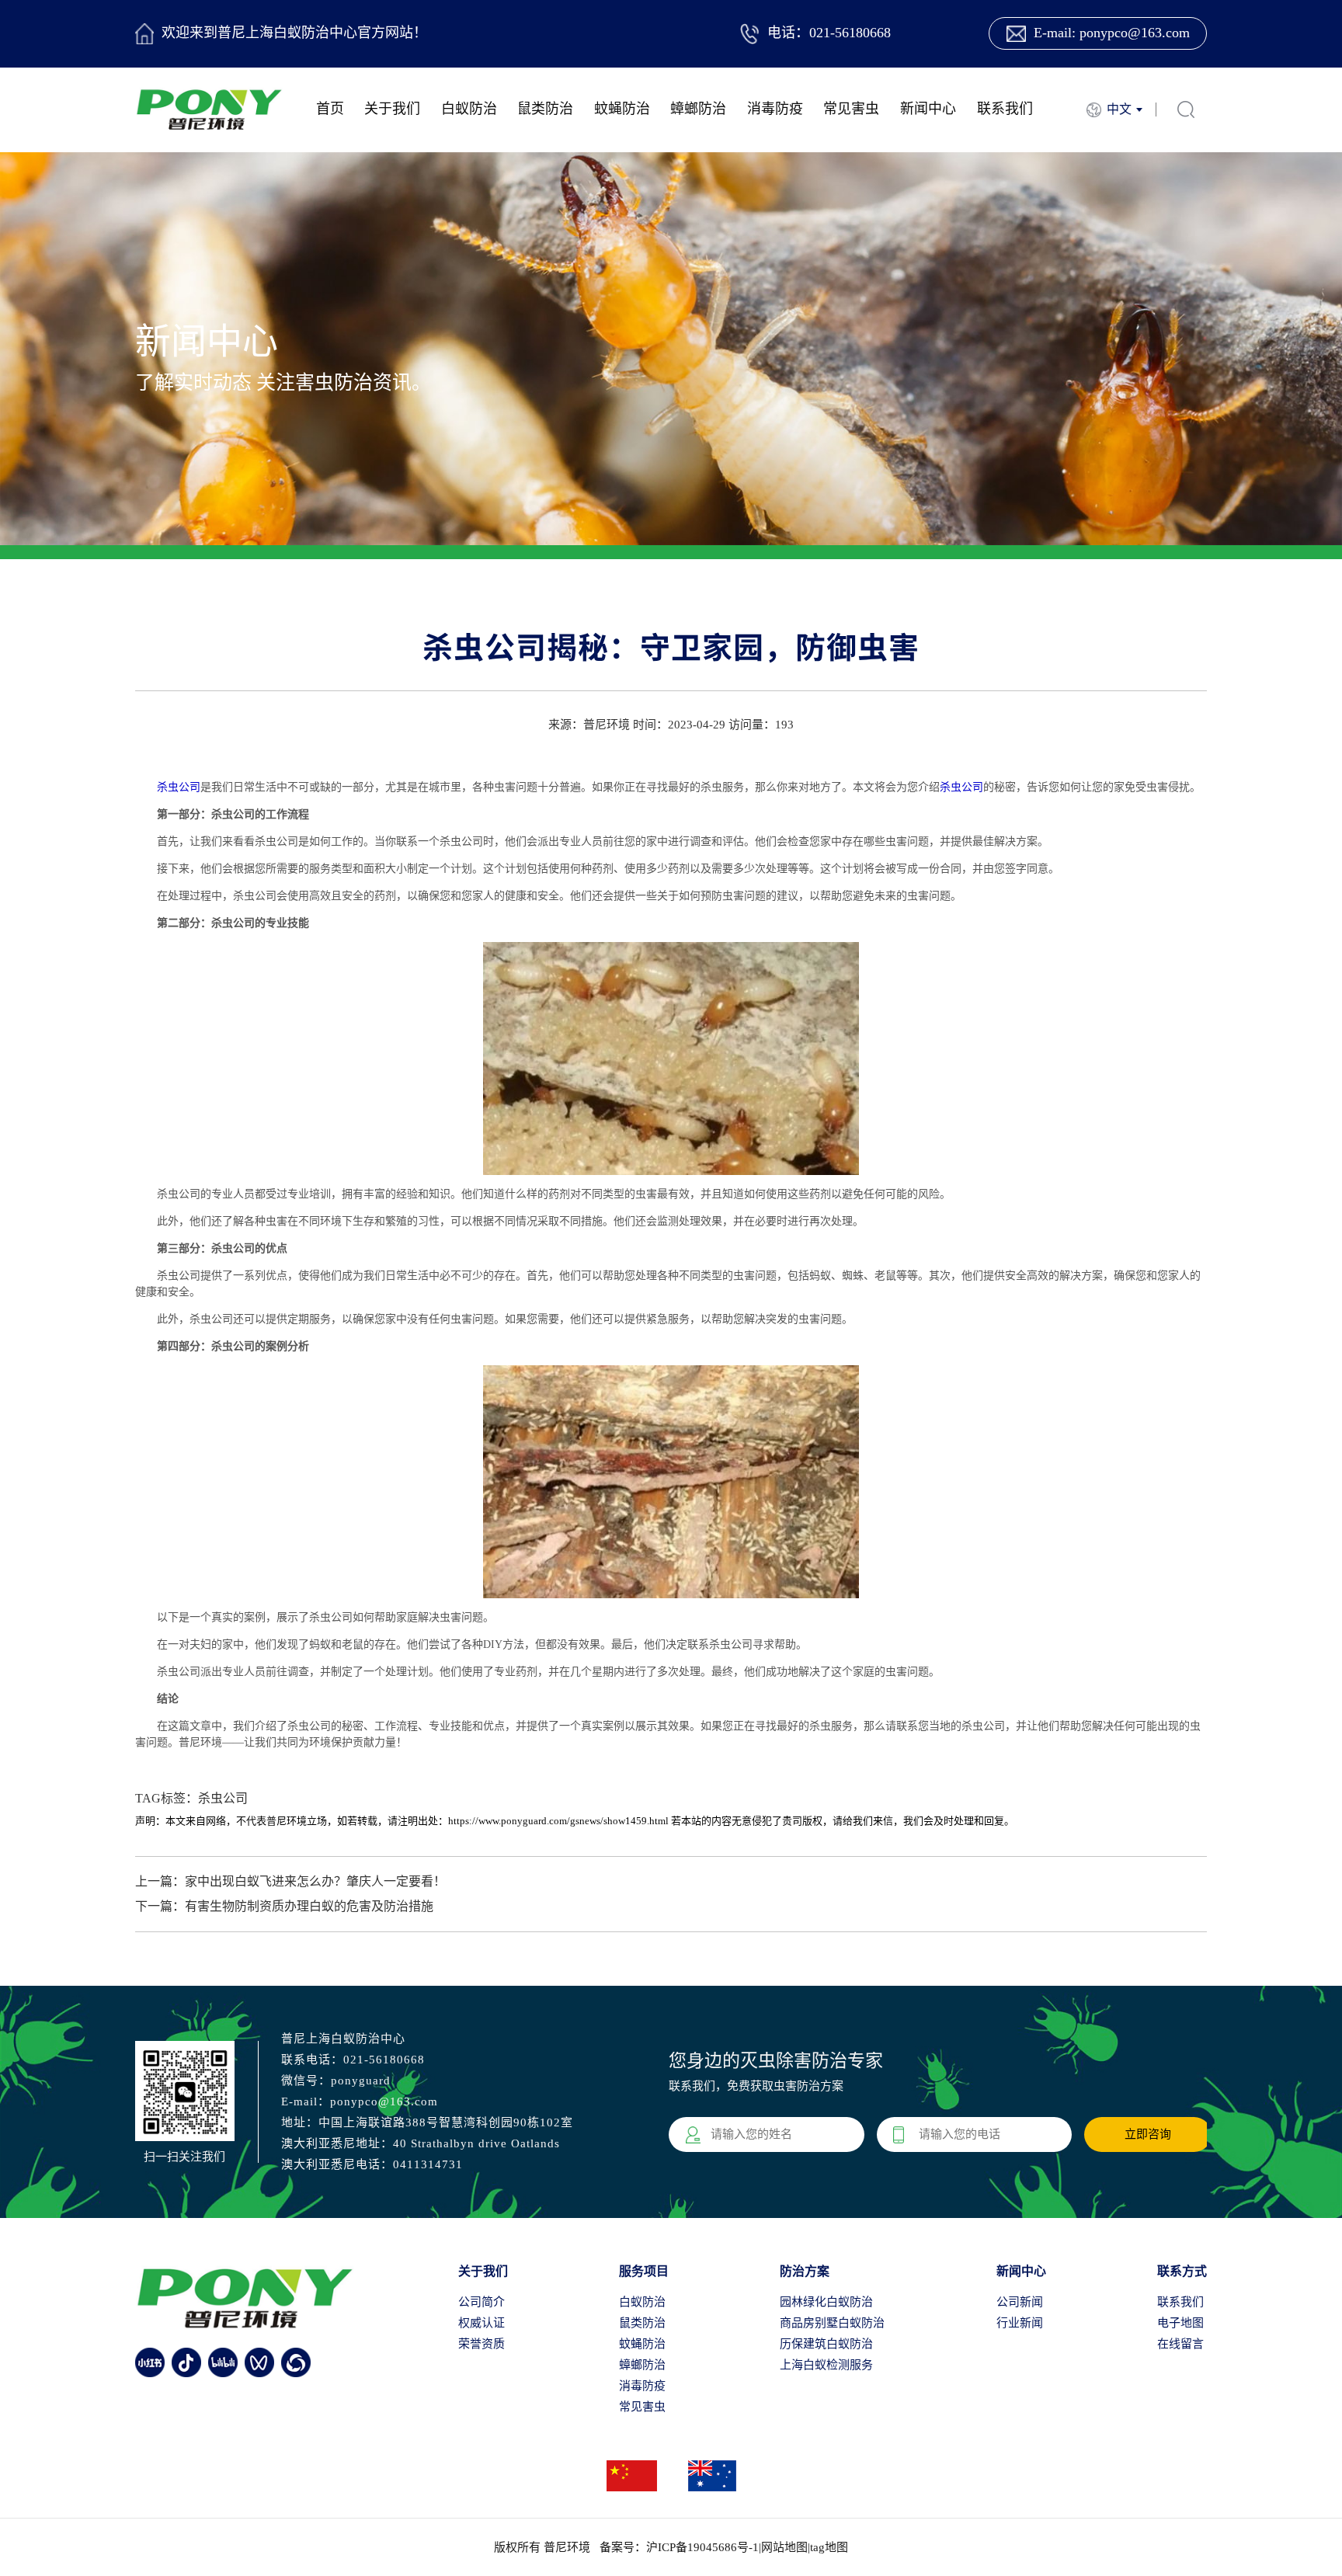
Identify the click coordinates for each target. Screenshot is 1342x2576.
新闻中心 (928, 109)
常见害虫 (851, 109)
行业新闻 (1020, 2323)
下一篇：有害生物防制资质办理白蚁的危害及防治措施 (284, 1906)
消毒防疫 (775, 109)
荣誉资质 (482, 2344)
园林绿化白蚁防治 (826, 2302)
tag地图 (829, 2547)
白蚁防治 (469, 109)
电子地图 (1180, 2323)
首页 (330, 109)
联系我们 (1005, 109)
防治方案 (805, 2271)
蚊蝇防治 (622, 109)
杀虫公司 (179, 787)
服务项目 (644, 2271)
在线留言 (1180, 2344)
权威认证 (482, 2323)
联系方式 (1182, 2271)
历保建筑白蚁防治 (826, 2344)
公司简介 (482, 2302)
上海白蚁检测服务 (826, 2365)
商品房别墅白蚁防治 (832, 2323)
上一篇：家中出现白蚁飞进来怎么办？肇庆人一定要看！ (290, 1881)
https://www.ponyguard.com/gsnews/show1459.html (558, 1821)
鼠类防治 (545, 109)
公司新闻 (1020, 2302)
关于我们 (392, 109)
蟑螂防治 (698, 109)
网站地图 (784, 2547)
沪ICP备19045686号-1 (702, 2547)
